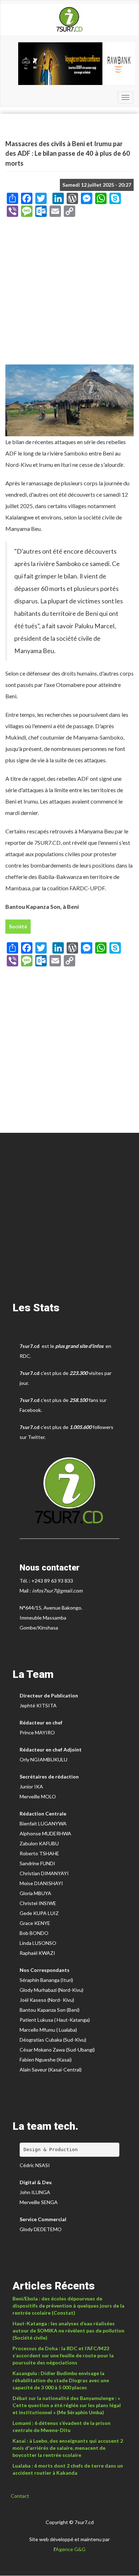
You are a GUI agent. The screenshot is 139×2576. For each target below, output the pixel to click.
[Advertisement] (69, 293)
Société (18, 926)
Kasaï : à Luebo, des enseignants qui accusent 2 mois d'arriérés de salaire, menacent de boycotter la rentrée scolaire (68, 2448)
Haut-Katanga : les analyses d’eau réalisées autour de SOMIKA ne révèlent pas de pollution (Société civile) (68, 2330)
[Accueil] (69, 20)
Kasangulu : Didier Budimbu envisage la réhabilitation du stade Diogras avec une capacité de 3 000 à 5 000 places (61, 2380)
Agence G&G (71, 2549)
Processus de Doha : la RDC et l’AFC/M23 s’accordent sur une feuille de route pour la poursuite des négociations (63, 2355)
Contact (20, 2496)
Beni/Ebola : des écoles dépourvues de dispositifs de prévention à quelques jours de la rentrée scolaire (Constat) (68, 2306)
